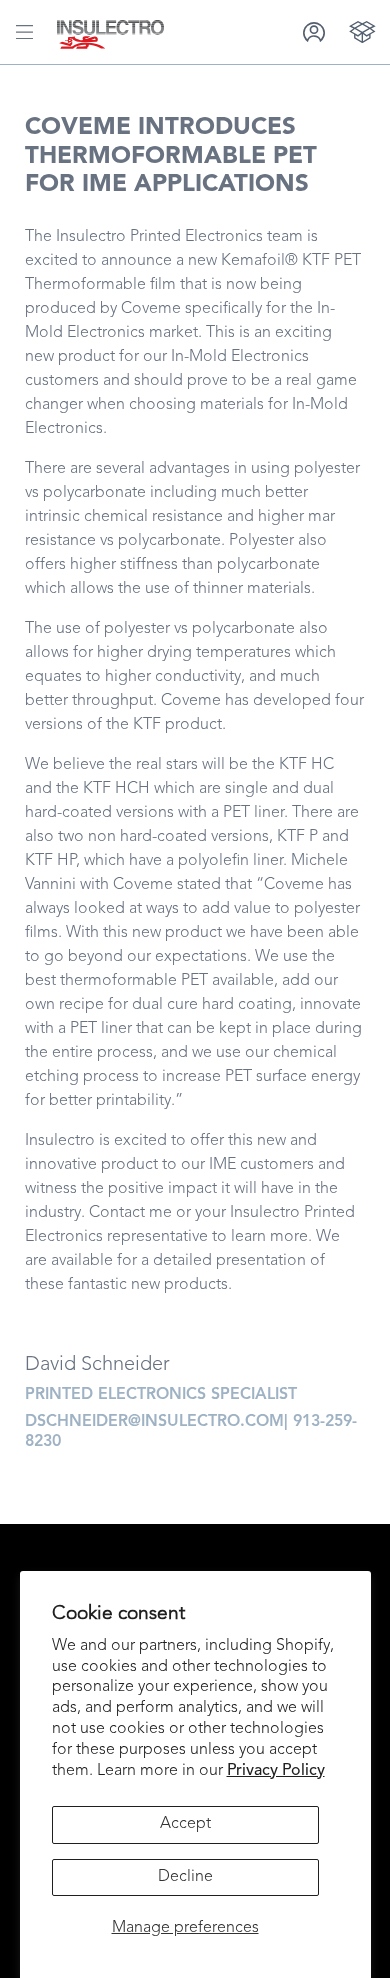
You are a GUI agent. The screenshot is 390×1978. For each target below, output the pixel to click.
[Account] (314, 31)
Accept (185, 1824)
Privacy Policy (276, 1771)
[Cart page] (362, 31)
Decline (185, 1877)
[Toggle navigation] (24, 32)
